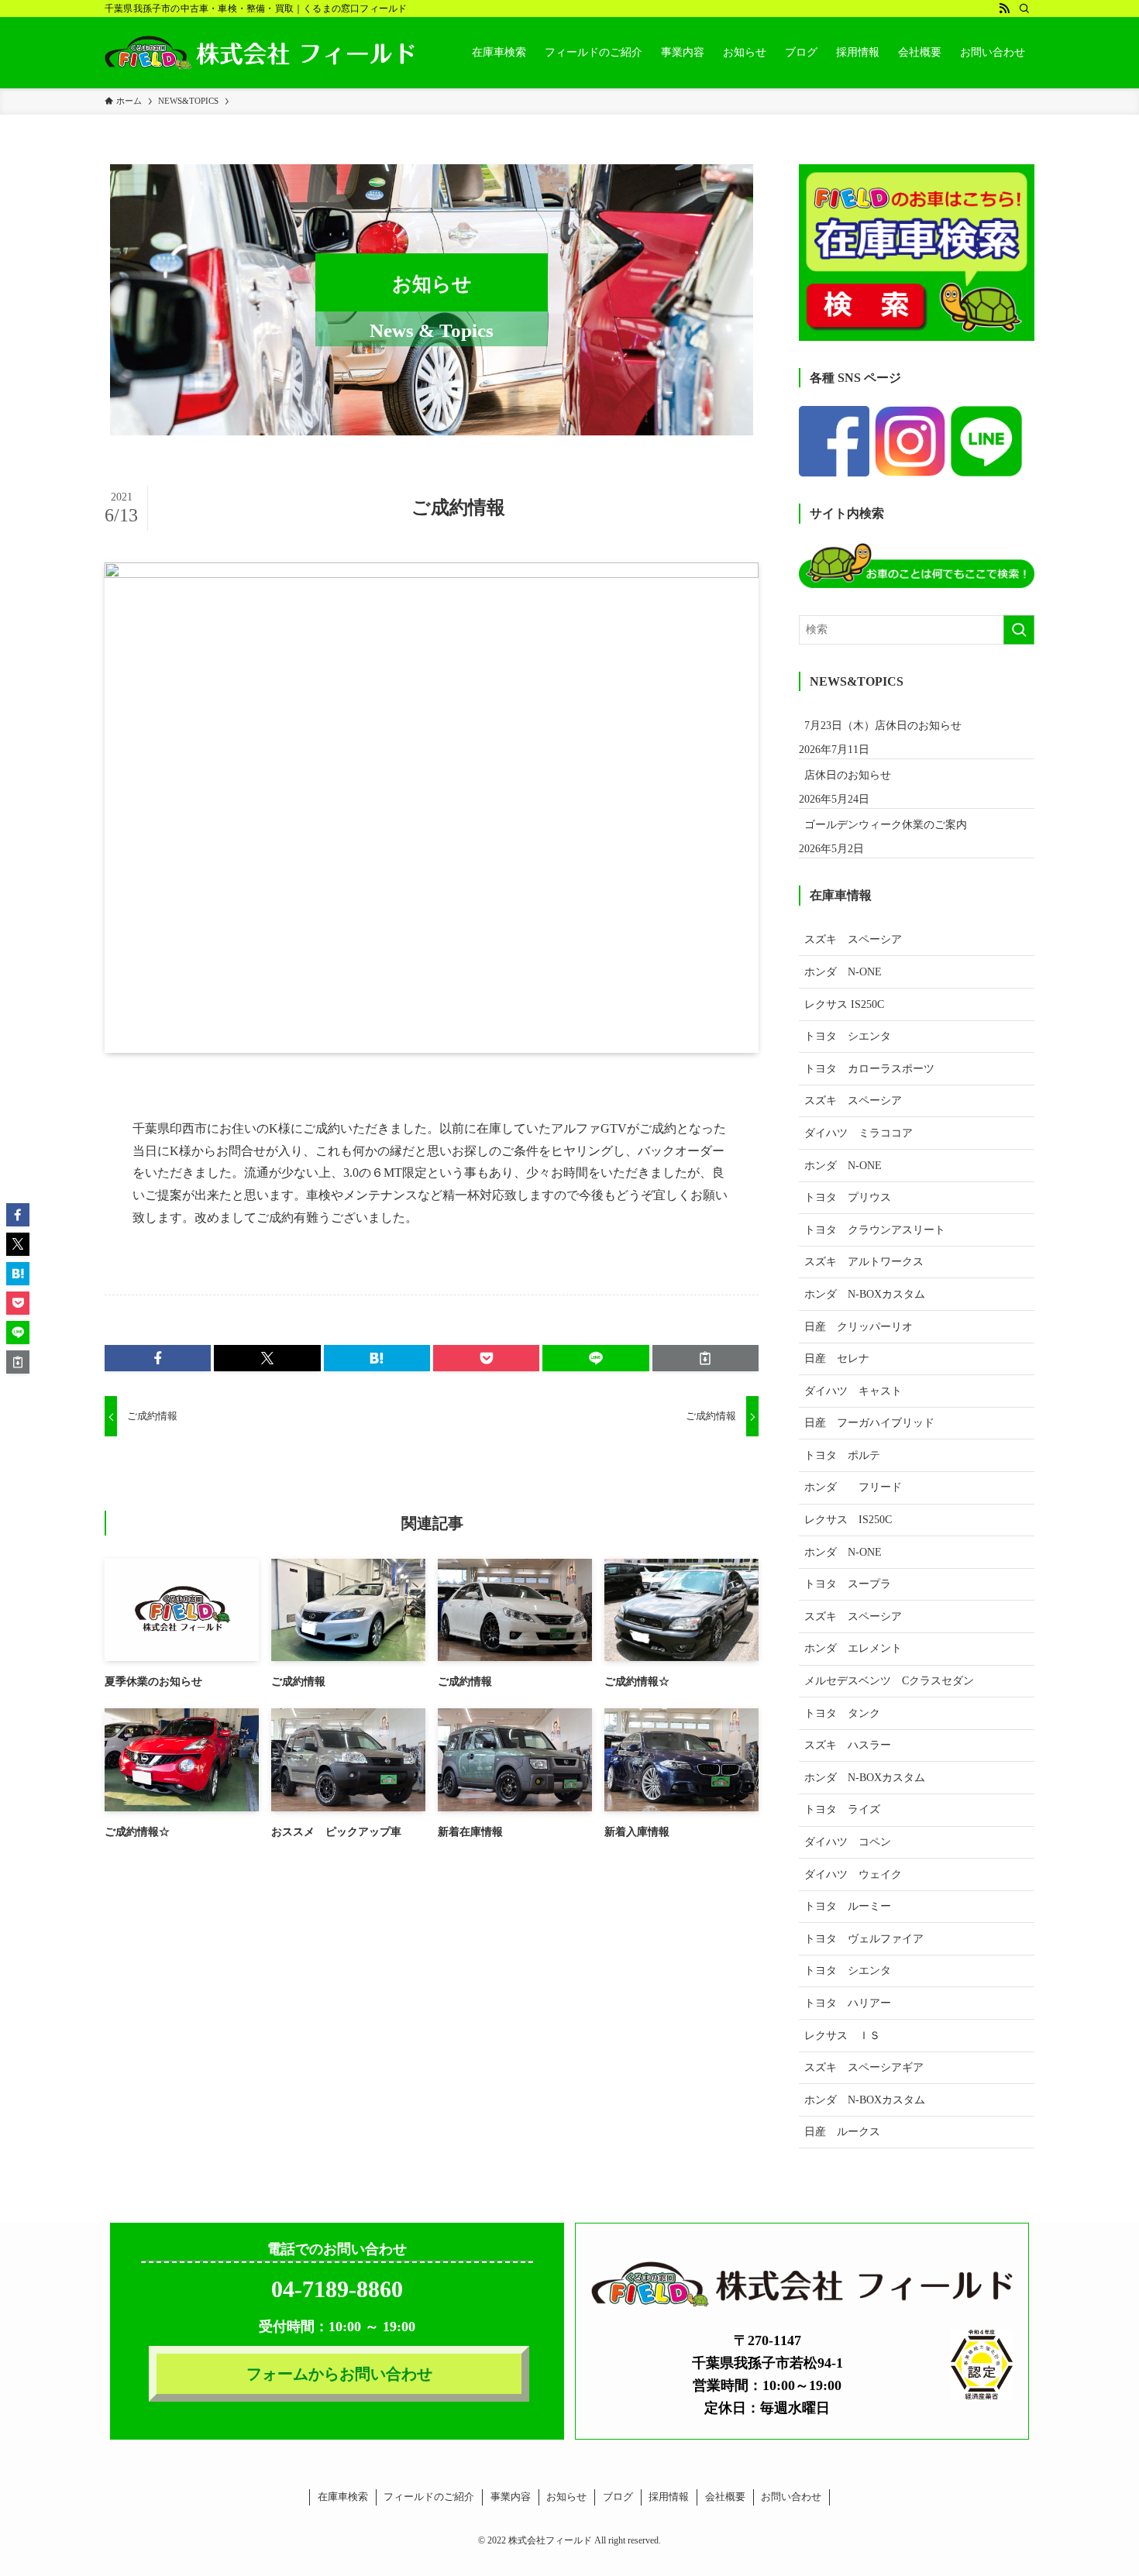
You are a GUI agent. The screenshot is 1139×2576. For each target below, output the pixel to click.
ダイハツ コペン (848, 1842)
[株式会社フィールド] (260, 53)
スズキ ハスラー (848, 1745)
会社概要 (725, 2497)
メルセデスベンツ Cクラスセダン (889, 1681)
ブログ (618, 2497)
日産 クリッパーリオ (859, 1327)
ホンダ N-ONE (843, 972)
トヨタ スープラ (848, 1584)
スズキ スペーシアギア (864, 2067)
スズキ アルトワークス (864, 1262)
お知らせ (566, 2497)
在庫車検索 (343, 2497)
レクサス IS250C (844, 1004)
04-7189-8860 (337, 2289)
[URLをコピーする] (705, 1358)
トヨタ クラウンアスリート (875, 1230)
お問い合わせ (791, 2497)
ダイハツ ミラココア (859, 1133)
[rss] (1004, 9)
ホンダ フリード (864, 1487)
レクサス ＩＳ (842, 2036)
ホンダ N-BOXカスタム (865, 1294)
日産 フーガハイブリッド (869, 1423)
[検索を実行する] (1019, 630)
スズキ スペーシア (853, 939)
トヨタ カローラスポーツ (869, 1069)
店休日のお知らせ (848, 775)
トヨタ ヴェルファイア (864, 1939)
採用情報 (669, 2497)
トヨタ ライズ (842, 1809)
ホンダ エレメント (853, 1648)
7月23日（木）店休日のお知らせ (883, 726)
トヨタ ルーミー (848, 1906)
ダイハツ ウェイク (853, 1874)
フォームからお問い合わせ (339, 2374)
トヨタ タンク (842, 1713)
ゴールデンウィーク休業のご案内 (886, 825)
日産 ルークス (842, 2132)
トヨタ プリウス (848, 1197)
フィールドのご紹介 (429, 2497)
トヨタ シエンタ (848, 1036)
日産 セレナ (837, 1359)
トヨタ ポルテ (842, 1455)
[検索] (1024, 9)
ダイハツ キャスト (853, 1391)
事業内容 (511, 2497)
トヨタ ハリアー (848, 2003)
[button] (158, 1358)
